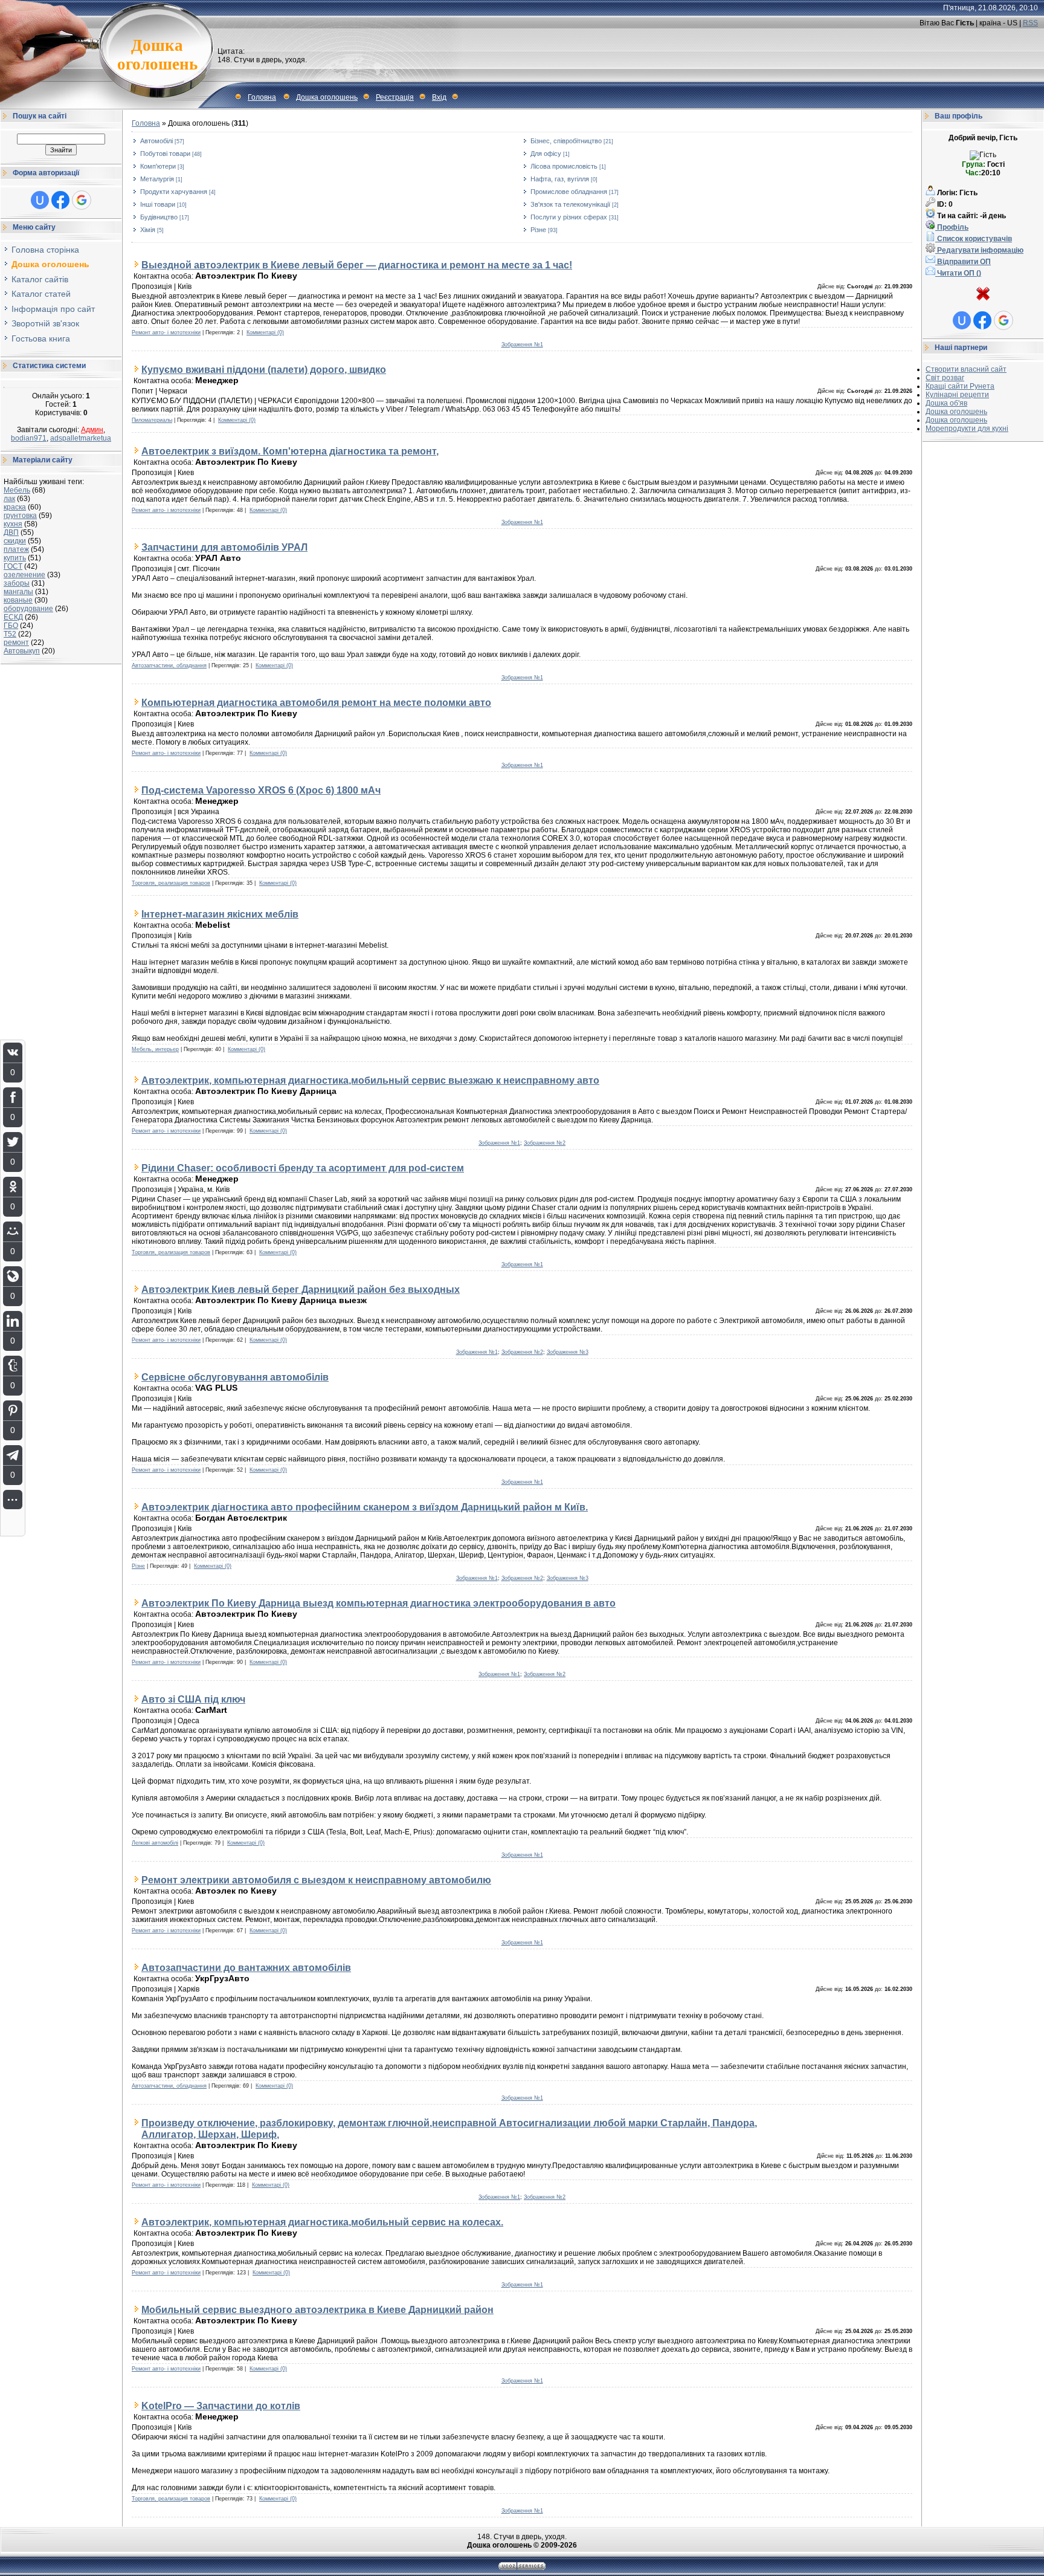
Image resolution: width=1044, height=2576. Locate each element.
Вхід (439, 97)
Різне (538, 230)
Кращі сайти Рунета (960, 386)
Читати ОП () (958, 273)
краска (15, 507)
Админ (92, 430)
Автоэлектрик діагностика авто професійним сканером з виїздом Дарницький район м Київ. (365, 1507)
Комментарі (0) (265, 332)
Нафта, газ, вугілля (560, 179)
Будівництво (159, 217)
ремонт (16, 642)
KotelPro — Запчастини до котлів (221, 2406)
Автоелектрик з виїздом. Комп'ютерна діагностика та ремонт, (290, 451)
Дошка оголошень (327, 97)
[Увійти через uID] (40, 200)
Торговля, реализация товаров (171, 883)
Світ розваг (945, 378)
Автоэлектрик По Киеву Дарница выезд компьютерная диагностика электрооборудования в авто (379, 1603)
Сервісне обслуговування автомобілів (235, 1377)
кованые (18, 600)
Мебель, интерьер (155, 1049)
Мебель (17, 490)
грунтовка (20, 516)
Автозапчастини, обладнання (169, 665)
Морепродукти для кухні (967, 429)
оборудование (28, 609)
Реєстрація (395, 97)
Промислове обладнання (569, 192)
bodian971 (29, 438)
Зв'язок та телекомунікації (570, 204)
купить (15, 558)
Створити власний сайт (966, 369)
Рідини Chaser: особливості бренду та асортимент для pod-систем (303, 1168)
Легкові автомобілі (155, 1843)
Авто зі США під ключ (193, 1699)
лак (9, 499)
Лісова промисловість (564, 166)
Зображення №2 (545, 1143)
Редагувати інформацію (979, 250)
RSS (1030, 23)
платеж (16, 549)
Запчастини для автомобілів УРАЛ (224, 547)
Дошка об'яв (946, 403)
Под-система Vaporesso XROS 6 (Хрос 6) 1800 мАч (261, 790)
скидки (15, 541)
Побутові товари (165, 154)
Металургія (157, 179)
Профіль (952, 227)
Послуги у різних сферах (569, 217)
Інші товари (158, 204)
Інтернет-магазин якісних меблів (220, 914)
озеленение (24, 575)
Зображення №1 (522, 345)
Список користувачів (974, 239)
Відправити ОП (963, 262)
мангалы (18, 592)
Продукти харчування (174, 192)
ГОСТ (13, 566)
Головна (262, 97)
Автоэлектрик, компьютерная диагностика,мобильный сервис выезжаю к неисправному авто (370, 1080)
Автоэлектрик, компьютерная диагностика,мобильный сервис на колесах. (322, 2222)
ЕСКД (13, 617)
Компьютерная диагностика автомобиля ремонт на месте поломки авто (316, 702)
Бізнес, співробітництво (566, 141)
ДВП (11, 532)
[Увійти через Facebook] (60, 200)
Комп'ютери (158, 166)
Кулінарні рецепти (957, 395)
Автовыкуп (22, 651)
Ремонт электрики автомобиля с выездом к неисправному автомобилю (316, 1880)
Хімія (148, 230)
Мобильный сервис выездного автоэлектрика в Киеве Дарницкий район (317, 2309)
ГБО (11, 626)
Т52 (10, 634)
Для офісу (546, 154)
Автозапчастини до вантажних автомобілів (246, 1967)
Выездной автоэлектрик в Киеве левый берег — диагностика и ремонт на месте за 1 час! (357, 265)
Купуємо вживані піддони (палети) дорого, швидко (264, 369)
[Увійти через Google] (82, 200)
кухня (13, 524)
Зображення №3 (568, 1352)
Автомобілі (156, 141)
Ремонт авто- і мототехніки (166, 332)
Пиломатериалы (152, 420)
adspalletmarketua (81, 438)
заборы (17, 583)
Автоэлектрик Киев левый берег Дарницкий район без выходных (301, 1289)
